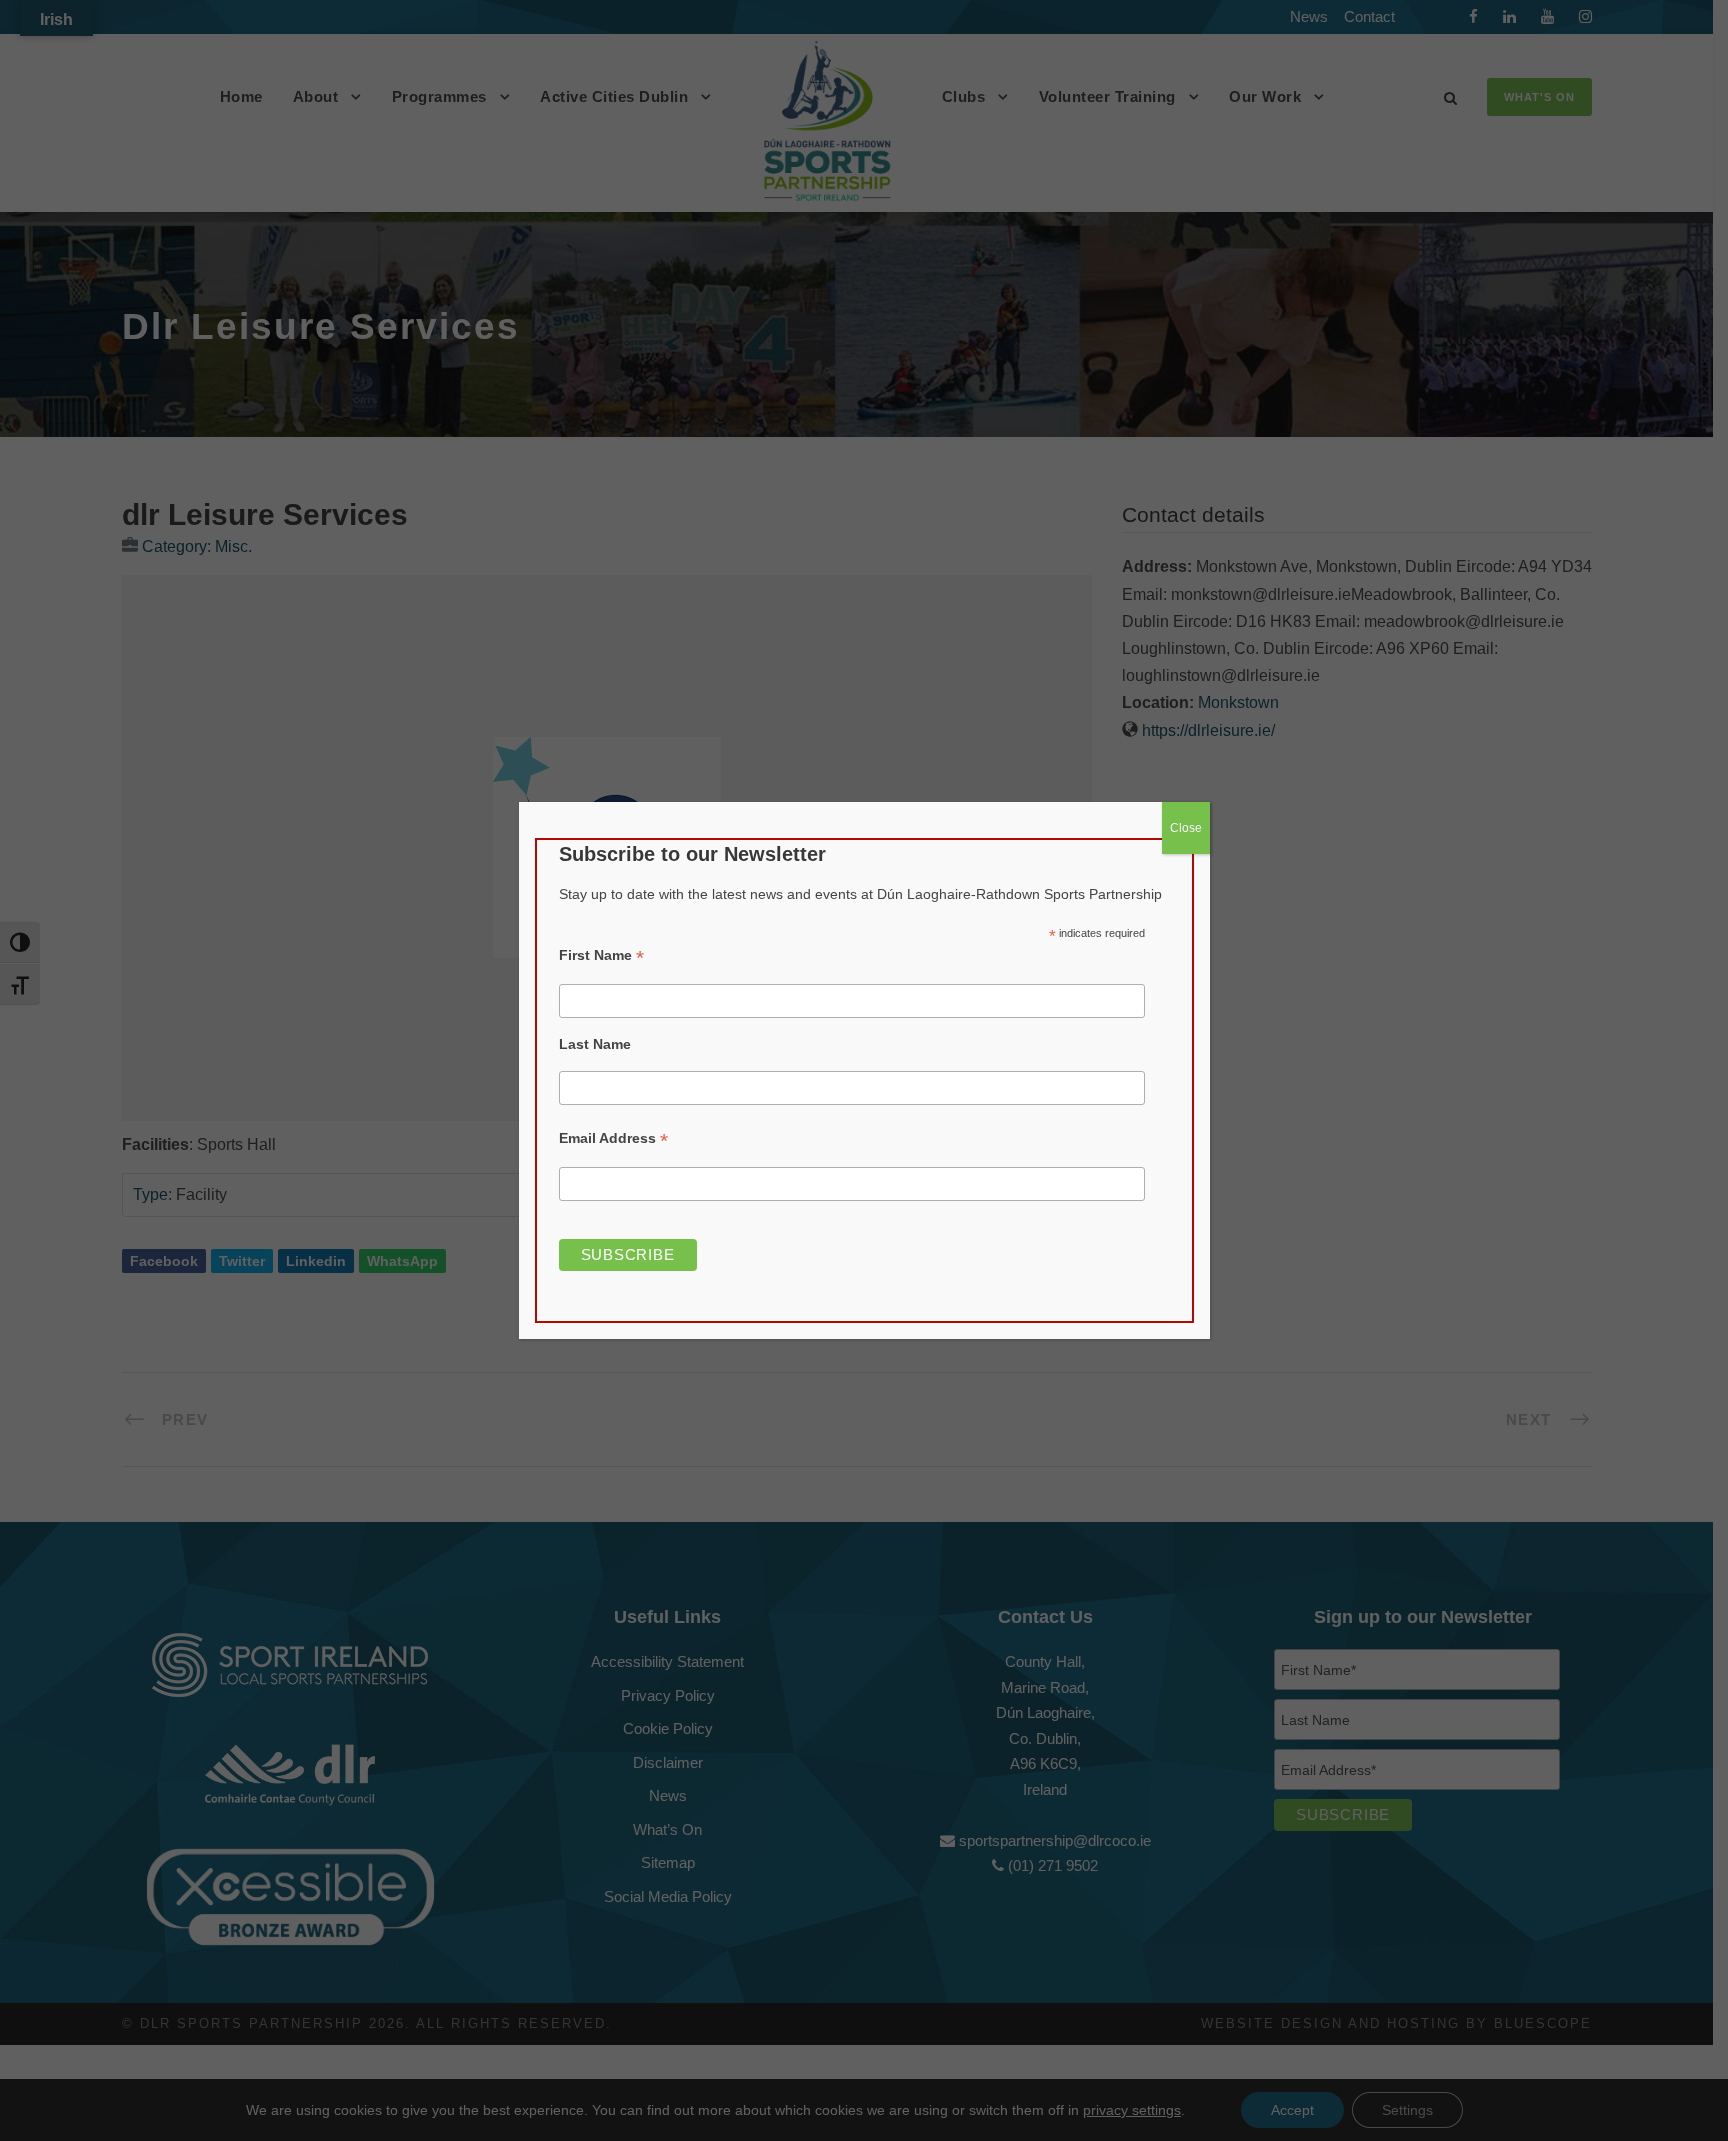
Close (1186, 828)
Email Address (613, 1138)
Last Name (595, 1044)
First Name (601, 955)
